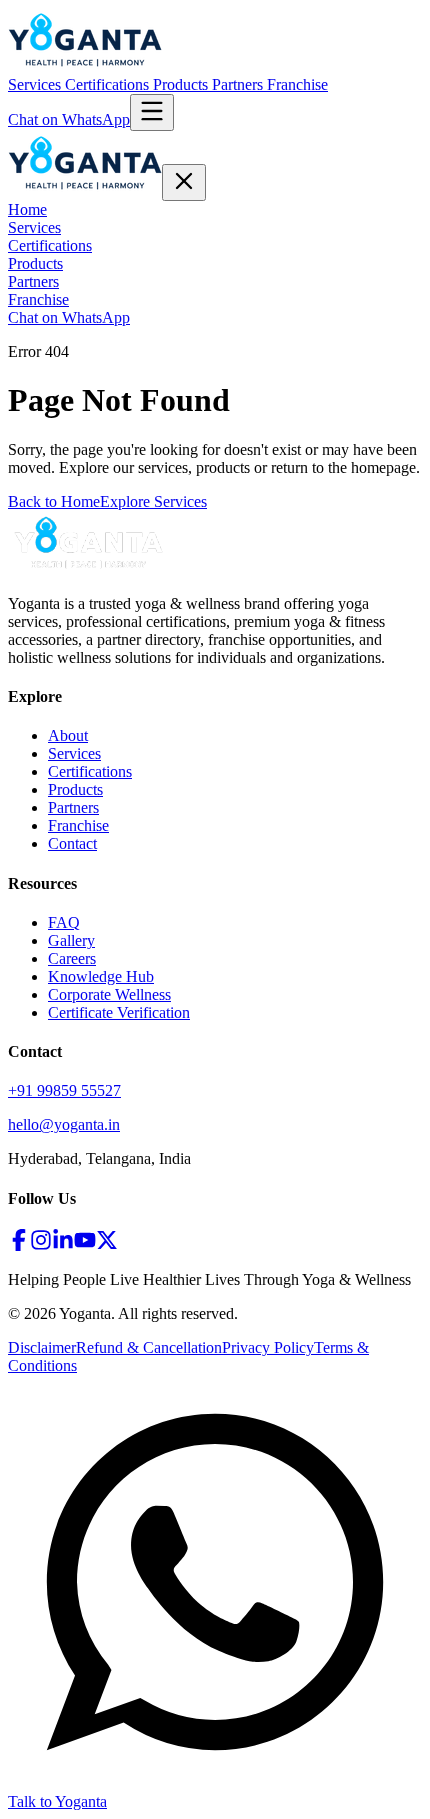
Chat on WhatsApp (69, 119)
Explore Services (153, 501)
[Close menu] (184, 182)
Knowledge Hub (101, 976)
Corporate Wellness (109, 994)
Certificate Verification (119, 1012)
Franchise (297, 84)
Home (27, 209)
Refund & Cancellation (149, 1347)
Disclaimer (42, 1347)
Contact (72, 843)
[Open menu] (152, 112)
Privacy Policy (268, 1347)
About (68, 735)
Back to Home (54, 501)
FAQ (64, 922)
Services (36, 84)
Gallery (71, 940)
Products (182, 84)
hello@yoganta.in (64, 1124)
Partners (239, 84)
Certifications (109, 84)
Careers (72, 958)
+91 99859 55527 (64, 1090)
